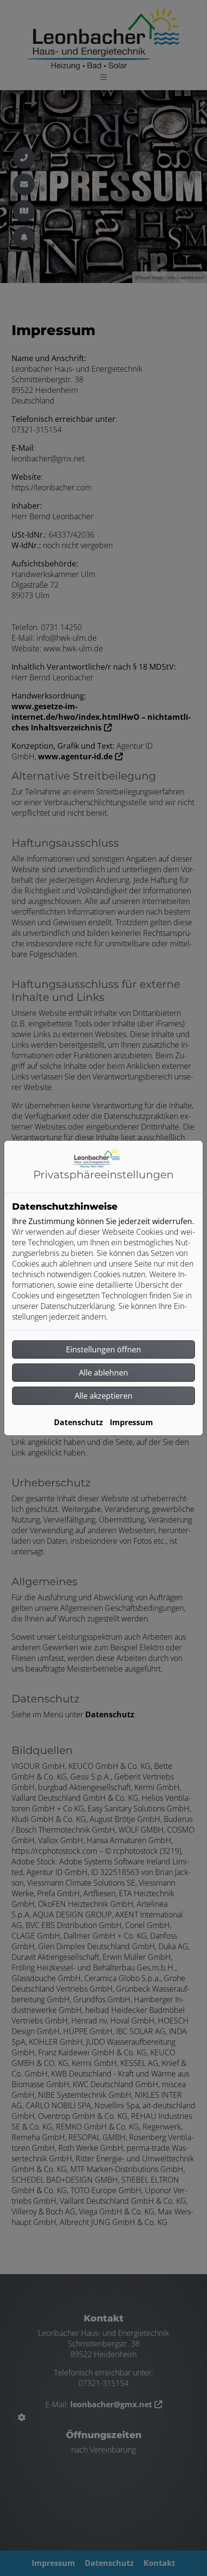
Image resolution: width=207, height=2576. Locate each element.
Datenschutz (78, 1422)
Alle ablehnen (103, 1373)
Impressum (131, 1422)
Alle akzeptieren (103, 1396)
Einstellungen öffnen (103, 1349)
